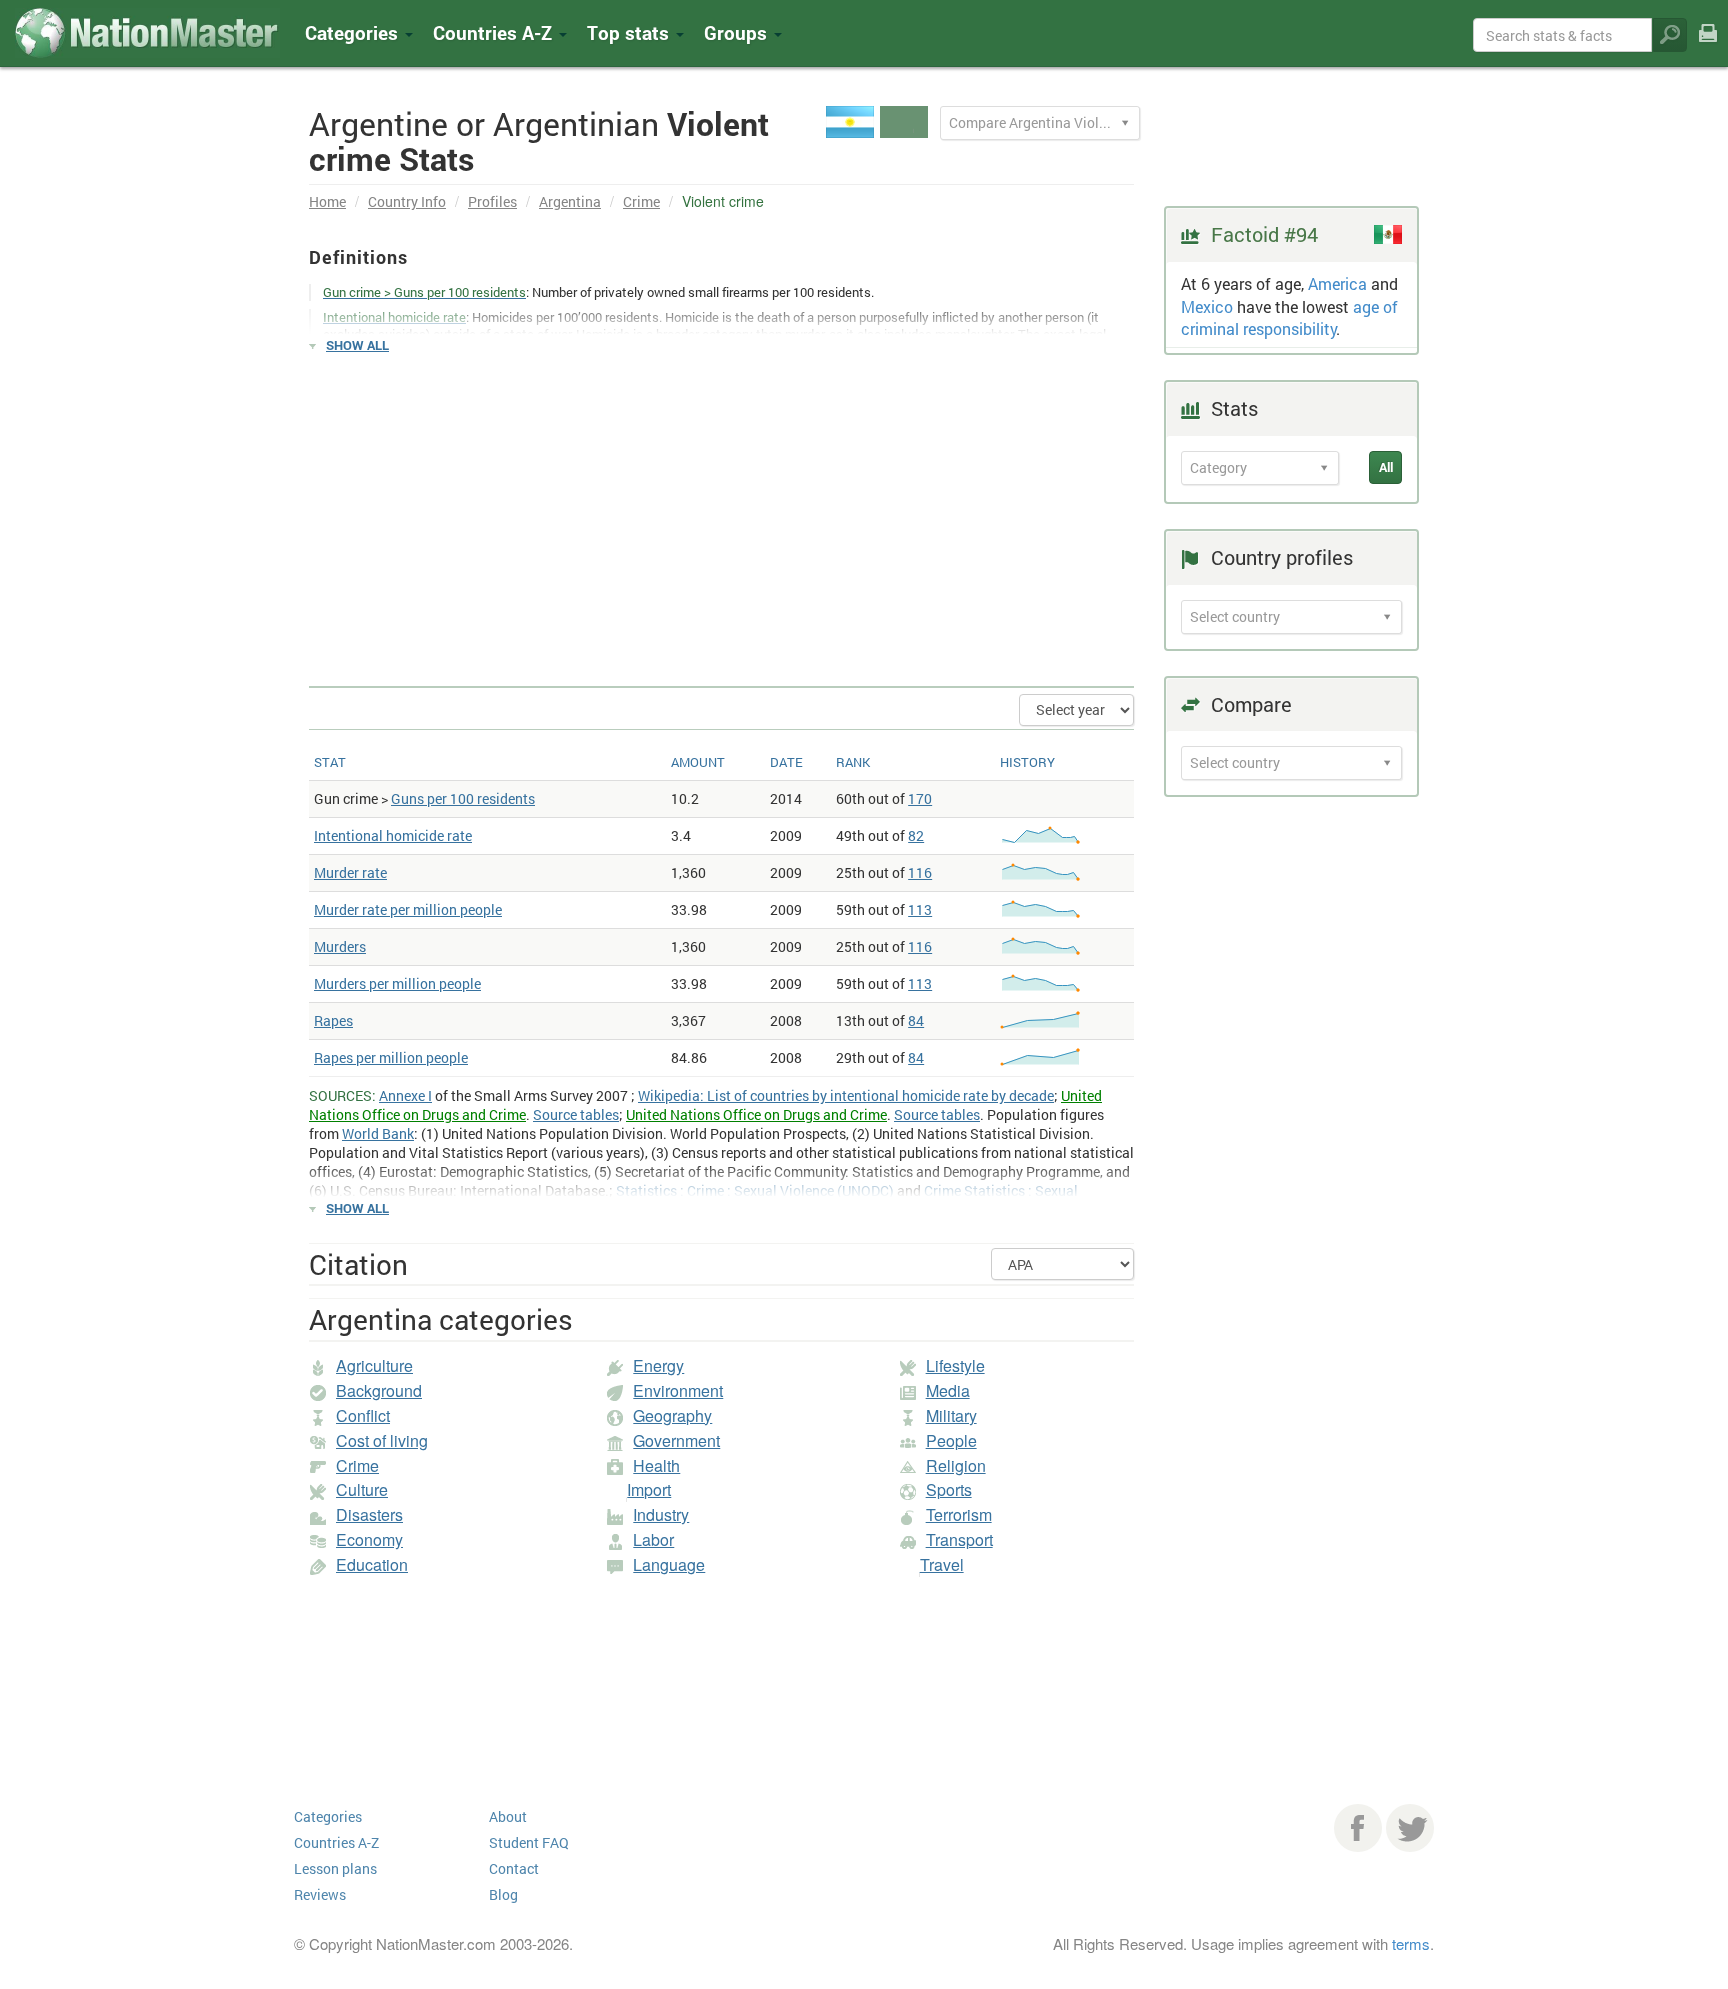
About (508, 1816)
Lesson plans (335, 1868)
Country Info (407, 201)
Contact (514, 1868)
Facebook (1358, 1828)
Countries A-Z (336, 1842)
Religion (956, 1465)
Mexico (1207, 306)
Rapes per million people (391, 1057)
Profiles (492, 201)
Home (327, 201)
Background (379, 1390)
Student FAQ (529, 1842)
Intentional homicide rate (393, 835)
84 (916, 1020)
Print (1708, 46)
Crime (641, 201)
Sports (949, 1489)
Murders (340, 946)
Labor (653, 1539)
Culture (362, 1489)
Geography (672, 1415)
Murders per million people (397, 983)
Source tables (576, 1114)
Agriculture (374, 1365)
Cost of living (382, 1440)
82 (916, 835)
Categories (354, 32)
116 (920, 872)
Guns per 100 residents (463, 798)
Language (669, 1564)
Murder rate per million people (408, 909)
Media (948, 1390)
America (1337, 283)
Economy (369, 1539)
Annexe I (405, 1095)
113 (920, 909)
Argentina (570, 201)
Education (372, 1564)
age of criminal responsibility (1289, 318)
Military (951, 1415)
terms (1411, 1943)
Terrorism (959, 1514)
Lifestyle (955, 1365)
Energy (658, 1365)
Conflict (363, 1415)
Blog (503, 1894)
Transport (959, 1539)
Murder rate (350, 872)
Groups (738, 32)
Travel (942, 1564)
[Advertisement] (721, 511)
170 (920, 798)
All (1386, 467)
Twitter (1410, 1828)
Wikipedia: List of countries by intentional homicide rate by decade (846, 1095)
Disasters (369, 1514)
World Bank (378, 1133)
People (951, 1440)
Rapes (333, 1020)
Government (676, 1440)
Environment (678, 1390)
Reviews (320, 1894)
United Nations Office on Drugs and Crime (756, 1114)
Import (649, 1489)
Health (656, 1465)
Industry (661, 1514)
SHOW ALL (357, 345)
